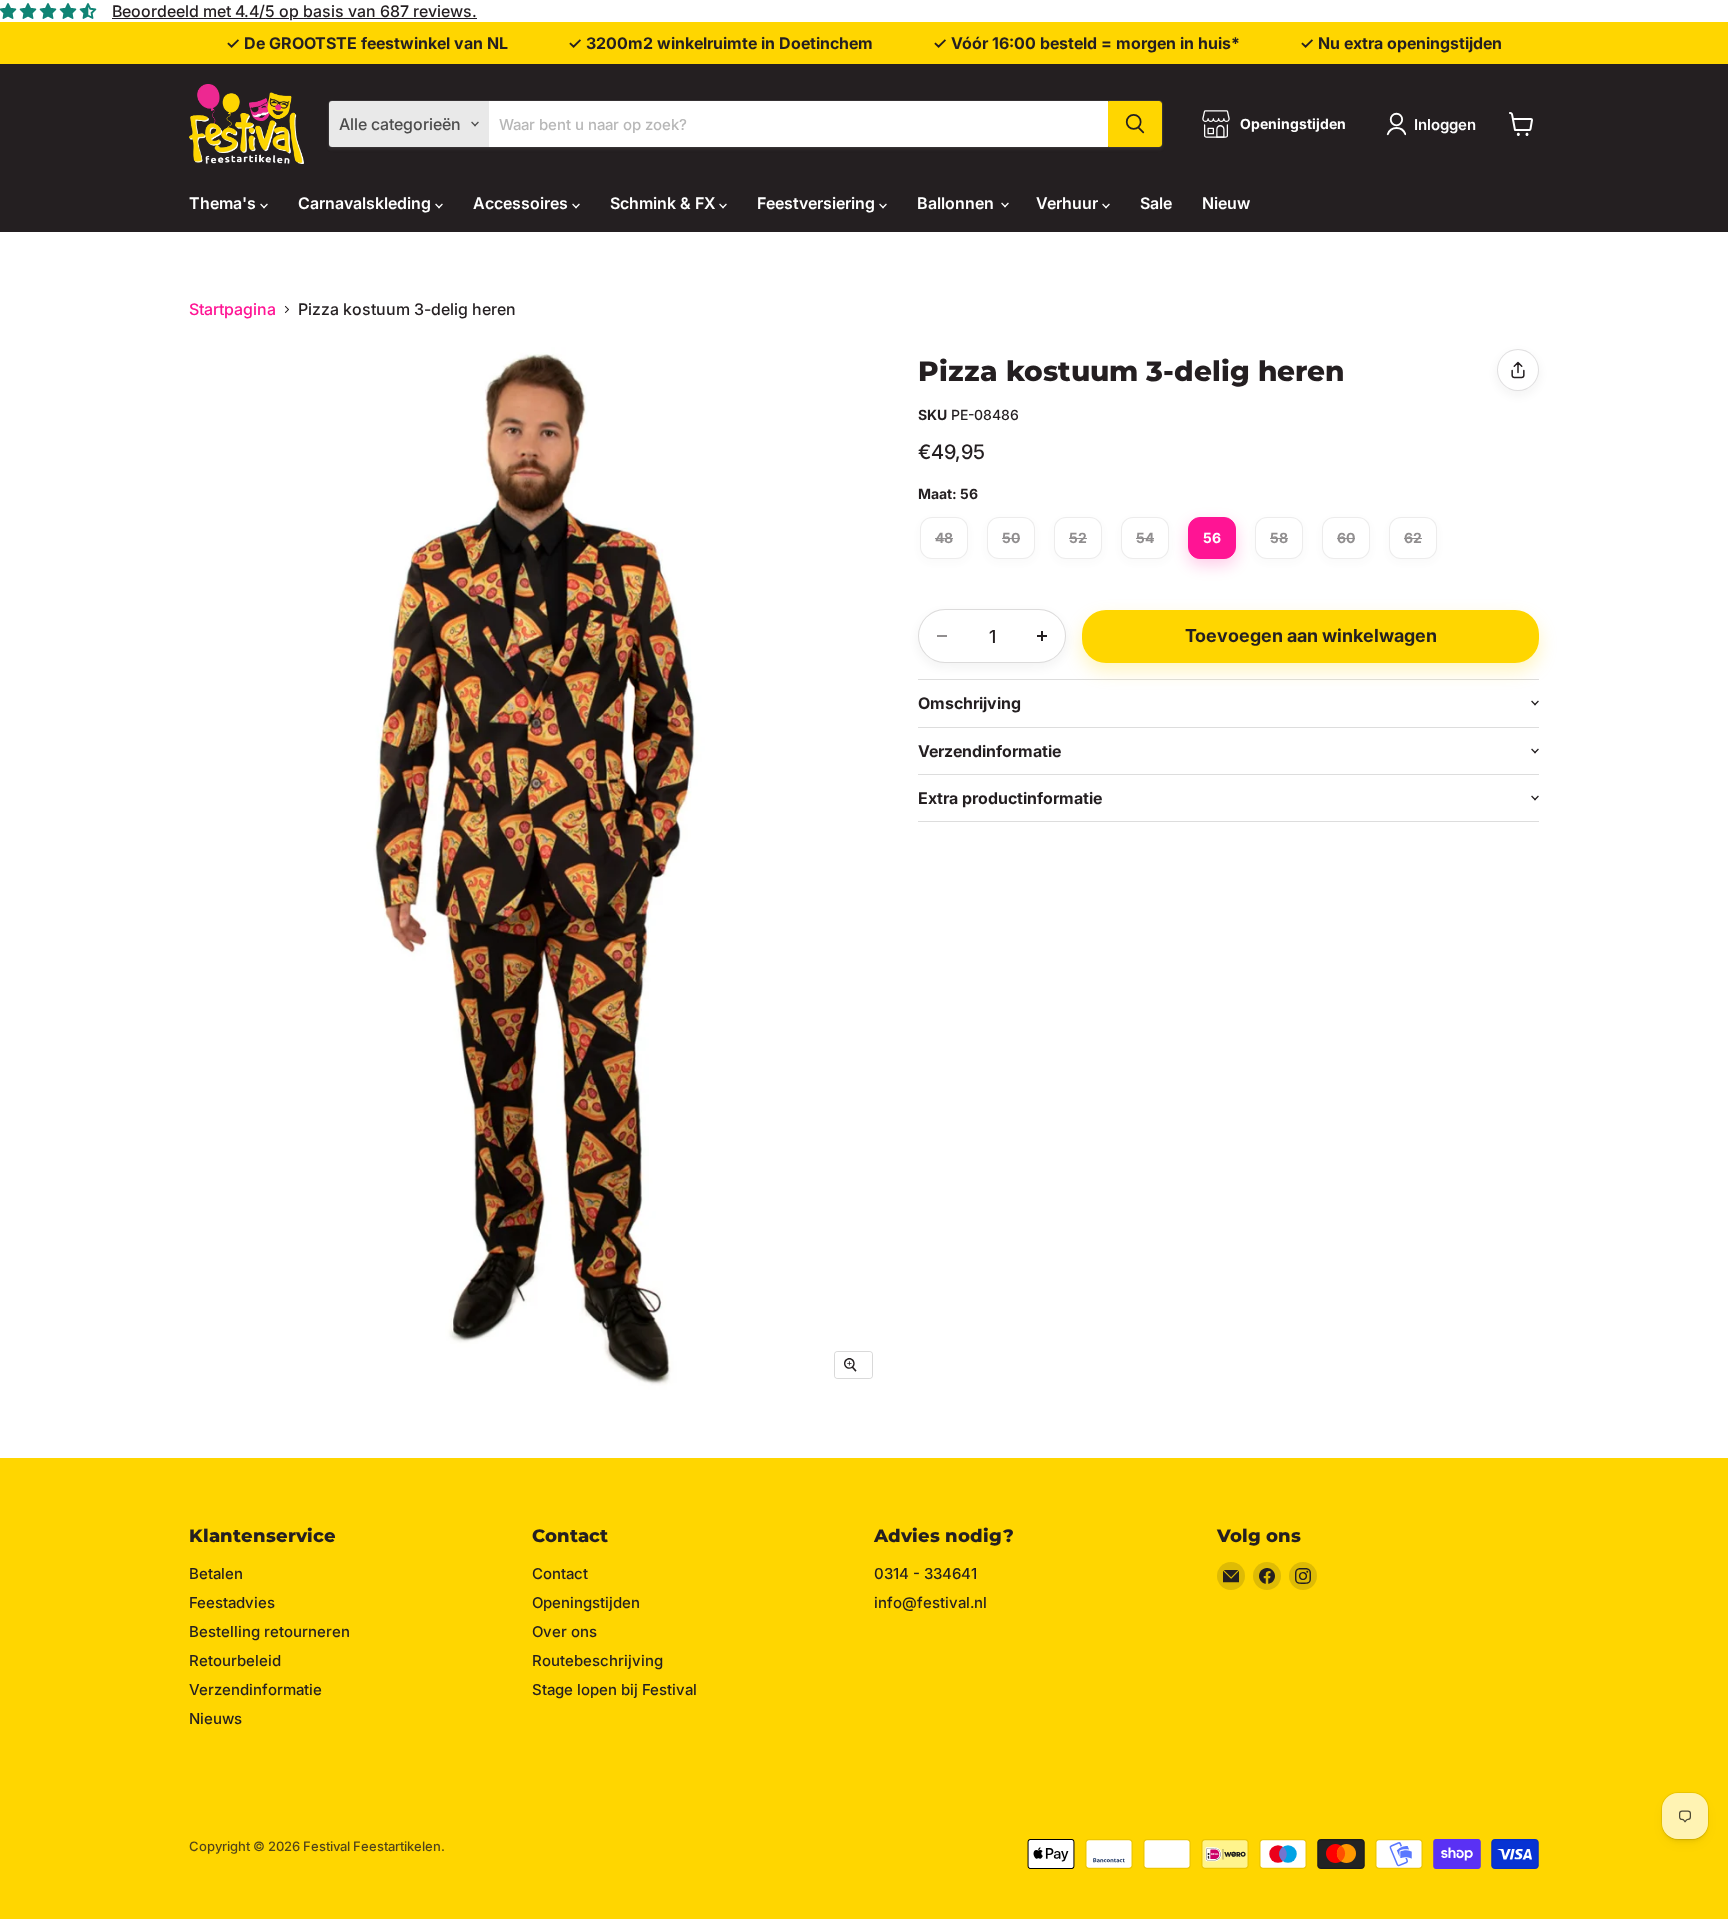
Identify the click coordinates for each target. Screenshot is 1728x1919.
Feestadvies (232, 1602)
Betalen (216, 1573)
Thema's (224, 203)
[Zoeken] (1135, 124)
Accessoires (522, 203)
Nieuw (1226, 203)
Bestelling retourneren (269, 1631)
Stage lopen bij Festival (614, 1689)
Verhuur (1069, 203)
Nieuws (215, 1718)
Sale (1156, 203)
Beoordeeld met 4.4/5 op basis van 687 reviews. (294, 11)
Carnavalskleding (366, 203)
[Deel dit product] (1518, 370)
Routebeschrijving (597, 1660)
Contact (560, 1573)
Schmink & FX (664, 203)
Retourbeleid (235, 1660)
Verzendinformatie (255, 1689)
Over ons (564, 1631)
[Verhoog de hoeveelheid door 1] (1042, 636)
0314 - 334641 (925, 1573)
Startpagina (232, 309)
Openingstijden (586, 1602)
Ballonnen (957, 203)
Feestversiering (818, 203)
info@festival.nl (930, 1602)
